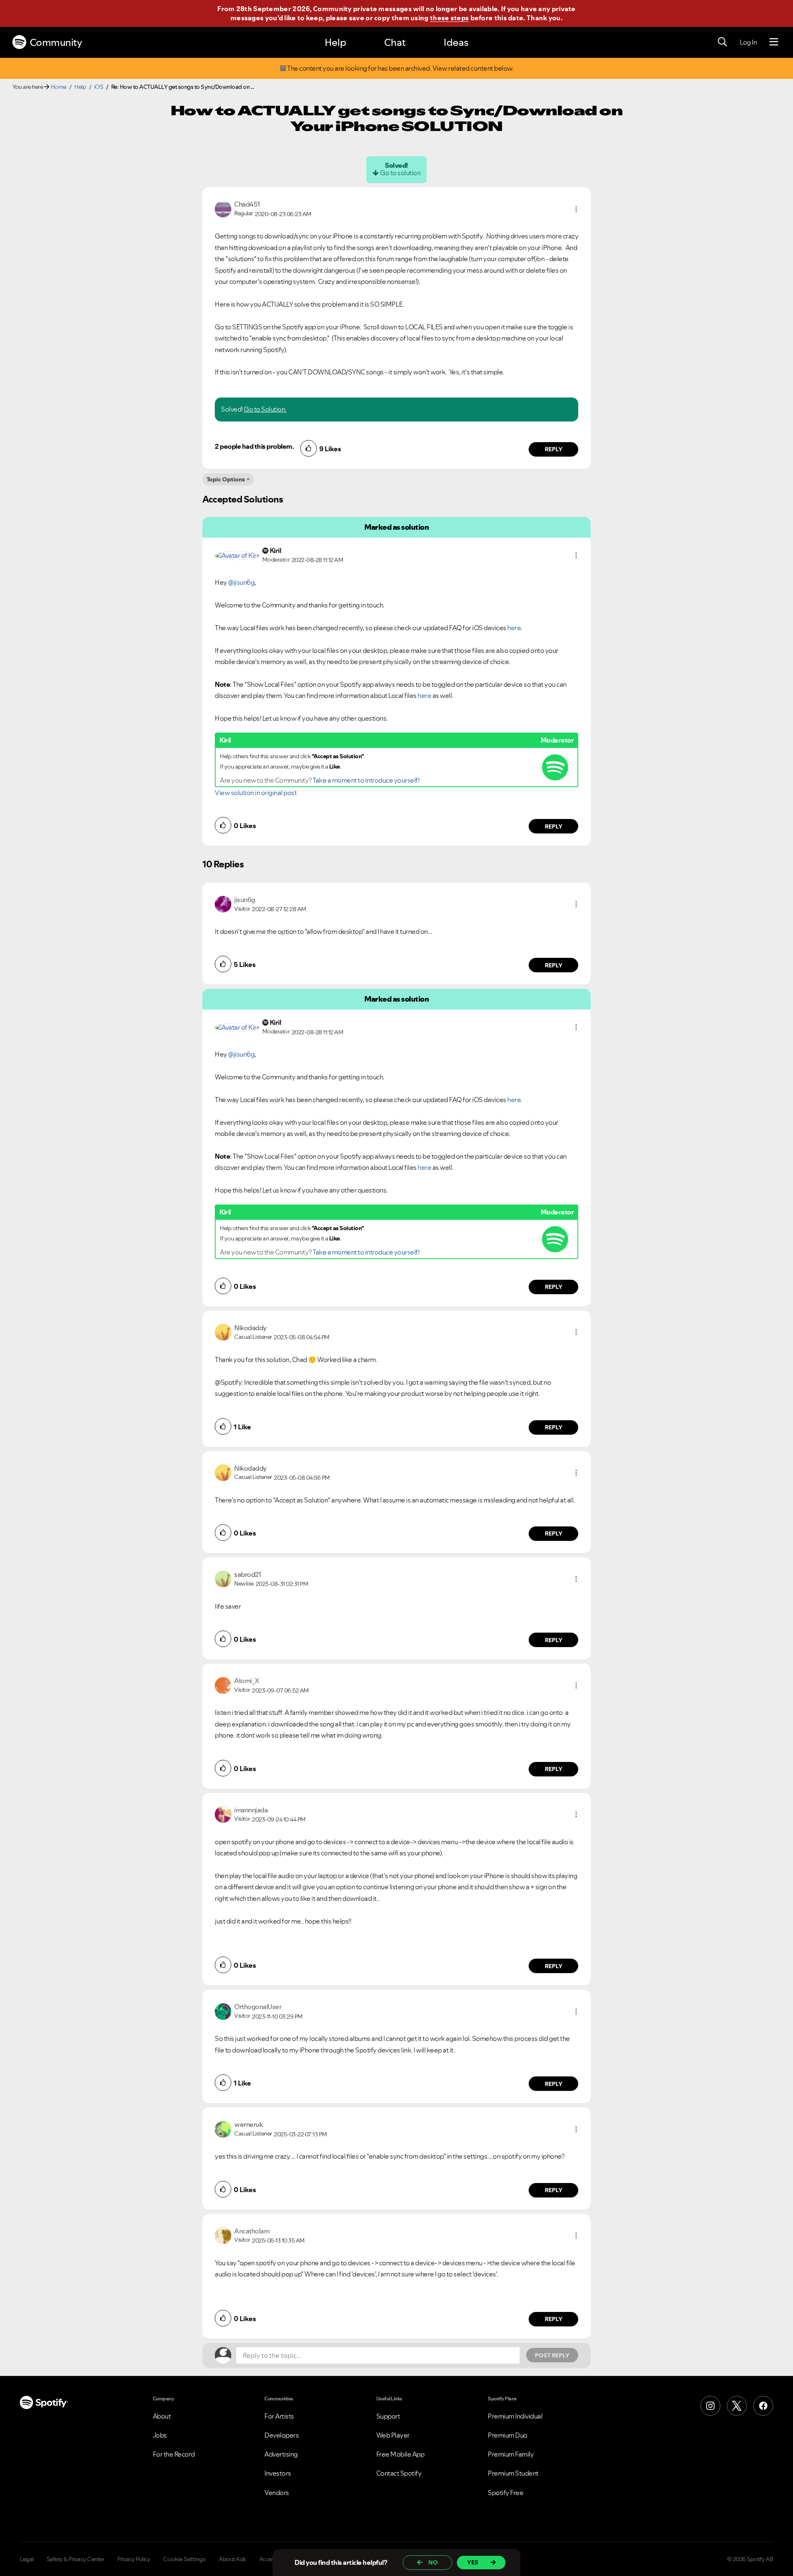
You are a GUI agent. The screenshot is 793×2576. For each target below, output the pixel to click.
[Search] (722, 42)
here (514, 628)
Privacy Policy (134, 2559)
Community (56, 42)
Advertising (281, 2454)
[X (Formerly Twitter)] (737, 2406)
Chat (395, 42)
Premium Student (513, 2473)
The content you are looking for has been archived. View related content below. (400, 68)
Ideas (456, 42)
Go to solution (400, 173)
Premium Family (511, 2454)
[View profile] (223, 208)
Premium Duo (508, 2435)
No (433, 2562)
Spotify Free (506, 2493)
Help (335, 42)
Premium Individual (515, 2416)
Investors (278, 2473)
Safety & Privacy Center (76, 2559)
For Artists (279, 2416)
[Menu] (774, 42)
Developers (281, 2435)
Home (59, 87)
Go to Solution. (265, 409)
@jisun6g (241, 582)
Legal (27, 2559)
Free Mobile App (400, 2454)
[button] (576, 209)
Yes (473, 2562)
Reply (554, 449)
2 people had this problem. (254, 446)
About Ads (233, 2559)
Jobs (160, 2435)
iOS (99, 87)
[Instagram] (710, 2406)
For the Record (174, 2454)
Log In (748, 42)
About (162, 2416)
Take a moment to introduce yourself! (366, 780)
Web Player (393, 2435)
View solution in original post (256, 793)
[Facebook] (763, 2406)
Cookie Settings (184, 2559)
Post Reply (552, 2355)
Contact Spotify (399, 2473)
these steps (449, 18)
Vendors (277, 2493)
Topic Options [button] (226, 479)
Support (388, 2416)
